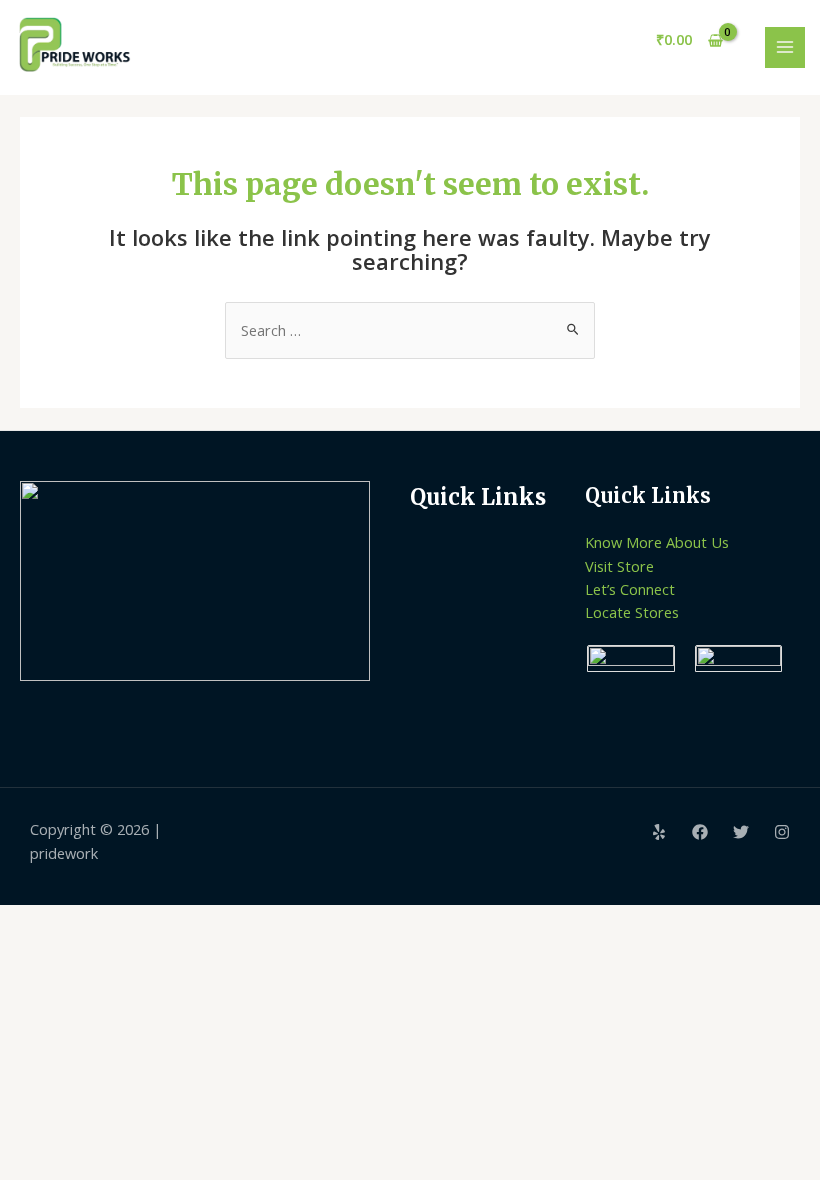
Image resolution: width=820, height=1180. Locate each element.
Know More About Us (657, 542)
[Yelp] (659, 832)
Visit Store (619, 566)
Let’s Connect (630, 589)
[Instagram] (782, 832)
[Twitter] (741, 832)
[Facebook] (700, 832)
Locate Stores (632, 612)
